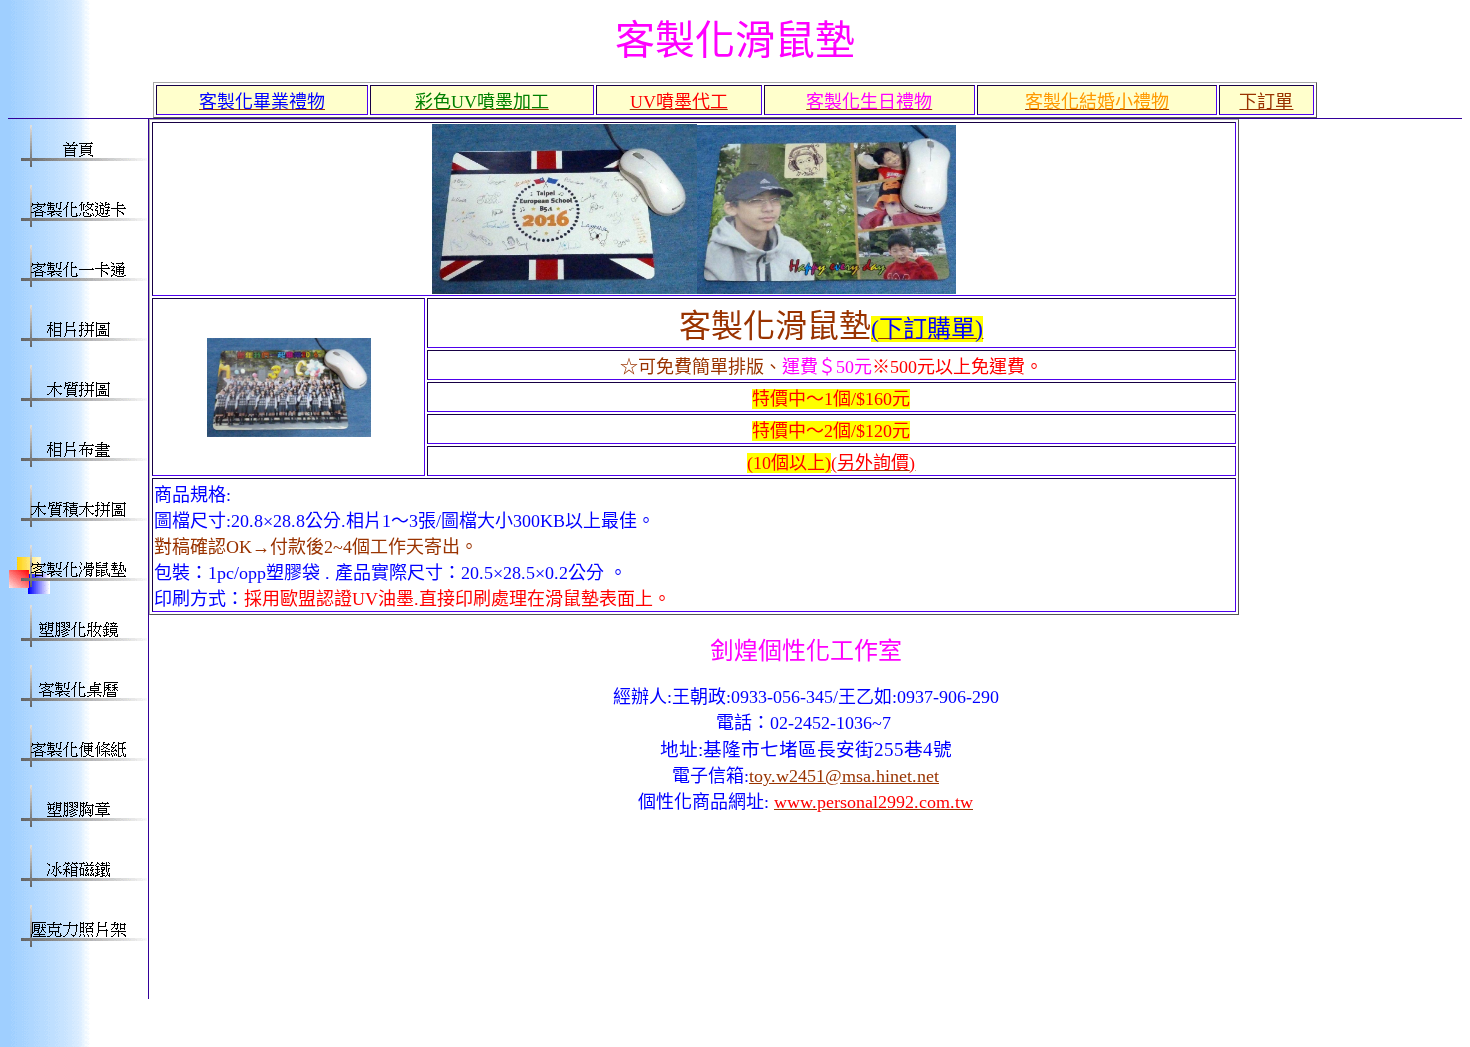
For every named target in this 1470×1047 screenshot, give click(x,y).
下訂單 (1266, 102)
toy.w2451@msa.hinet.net (844, 776)
